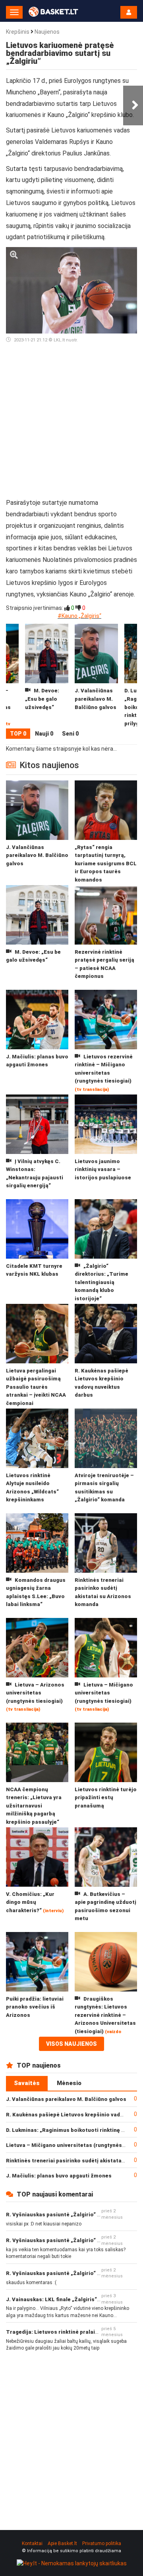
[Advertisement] (71, 424)
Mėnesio (69, 2083)
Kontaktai (32, 2543)
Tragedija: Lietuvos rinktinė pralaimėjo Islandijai (70, 2332)
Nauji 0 (44, 734)
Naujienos (47, 32)
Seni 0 (70, 734)
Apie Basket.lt (62, 2543)
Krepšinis (18, 32)
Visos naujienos (71, 2044)
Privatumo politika (102, 2543)
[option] (96, 676)
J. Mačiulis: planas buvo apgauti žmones (59, 2176)
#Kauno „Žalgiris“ (79, 616)
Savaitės (27, 2083)
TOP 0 (18, 734)
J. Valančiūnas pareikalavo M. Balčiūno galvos (66, 2099)
